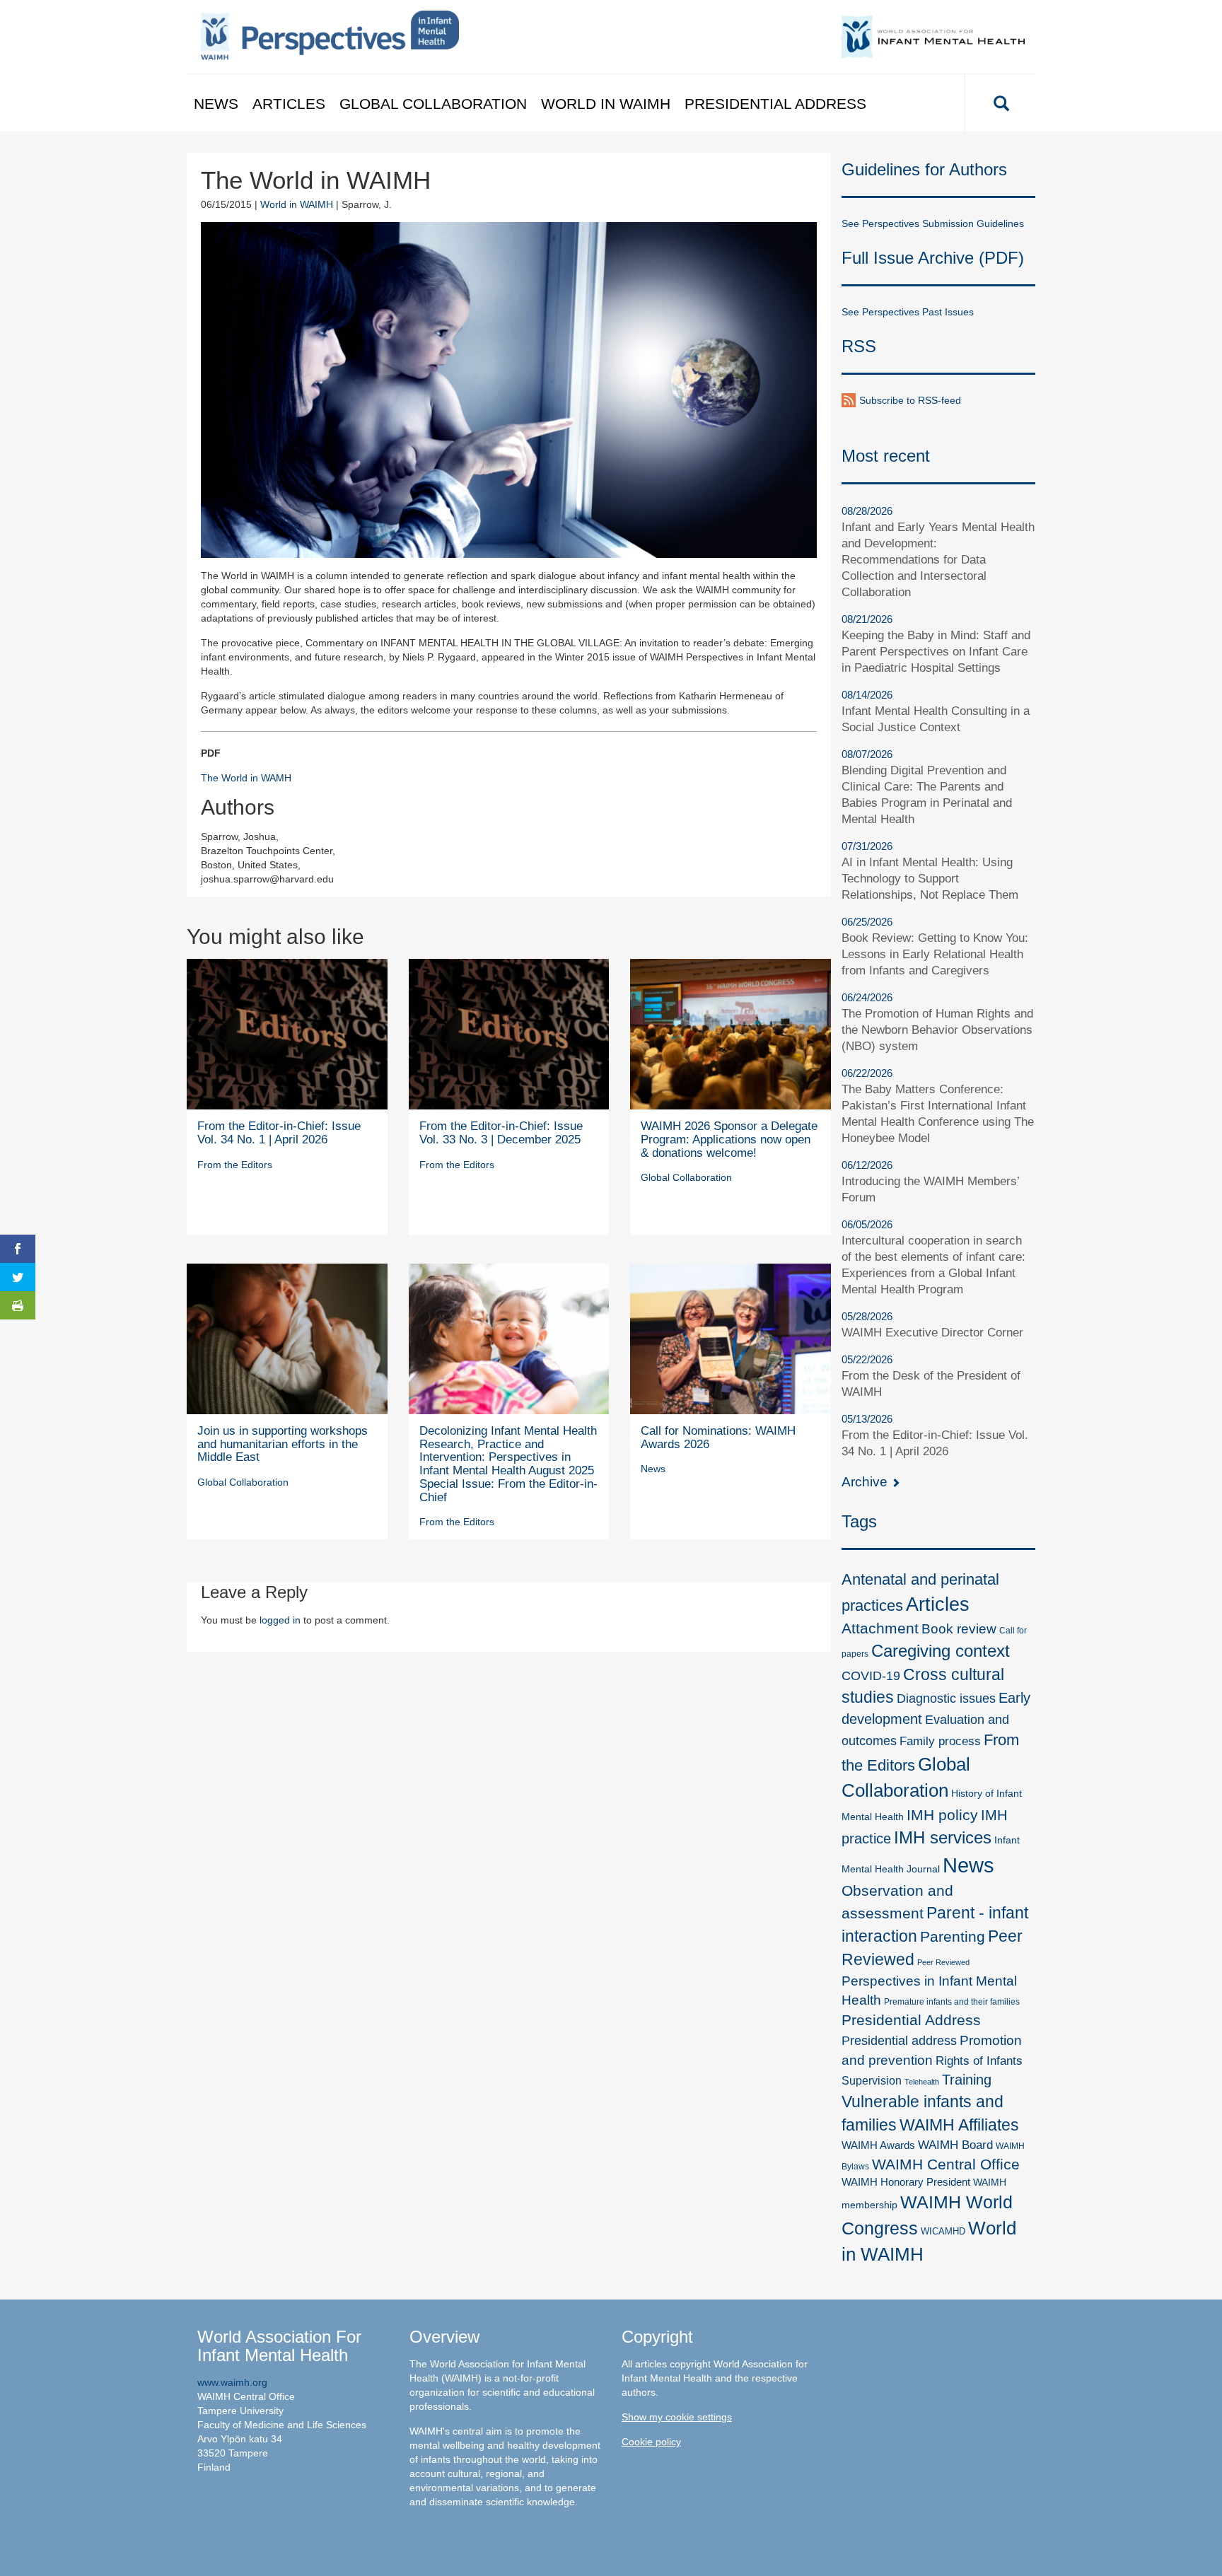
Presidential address (899, 2041)
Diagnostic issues (946, 1698)
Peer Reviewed (943, 1962)
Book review (959, 1629)
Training (967, 2080)
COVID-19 (871, 1675)
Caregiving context (941, 1651)
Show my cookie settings (677, 2417)
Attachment (880, 1628)
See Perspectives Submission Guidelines (933, 223)
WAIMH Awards (878, 2145)
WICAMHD (943, 2231)
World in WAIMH (606, 104)
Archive (866, 1482)
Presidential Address (775, 104)
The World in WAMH (246, 778)
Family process (940, 1741)
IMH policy (942, 1815)
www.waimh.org (232, 2382)
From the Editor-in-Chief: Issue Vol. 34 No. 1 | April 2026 (279, 1133)
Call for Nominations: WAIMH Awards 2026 (718, 1438)
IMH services (943, 1837)
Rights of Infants (979, 2061)
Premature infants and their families (952, 2002)
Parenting (953, 1937)
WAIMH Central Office (946, 2164)
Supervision (872, 2080)
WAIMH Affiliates (959, 2125)
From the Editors (235, 1165)
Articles (289, 104)
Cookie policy (651, 2442)
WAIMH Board (955, 2145)
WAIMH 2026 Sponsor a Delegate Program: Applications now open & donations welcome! (729, 1139)
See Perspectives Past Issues (908, 312)
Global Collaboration (433, 104)
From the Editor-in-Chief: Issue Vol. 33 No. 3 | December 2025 (501, 1133)
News (216, 104)
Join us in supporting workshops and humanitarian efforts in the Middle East (283, 1444)
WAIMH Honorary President (906, 2182)
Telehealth (922, 2082)
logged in (280, 1620)
